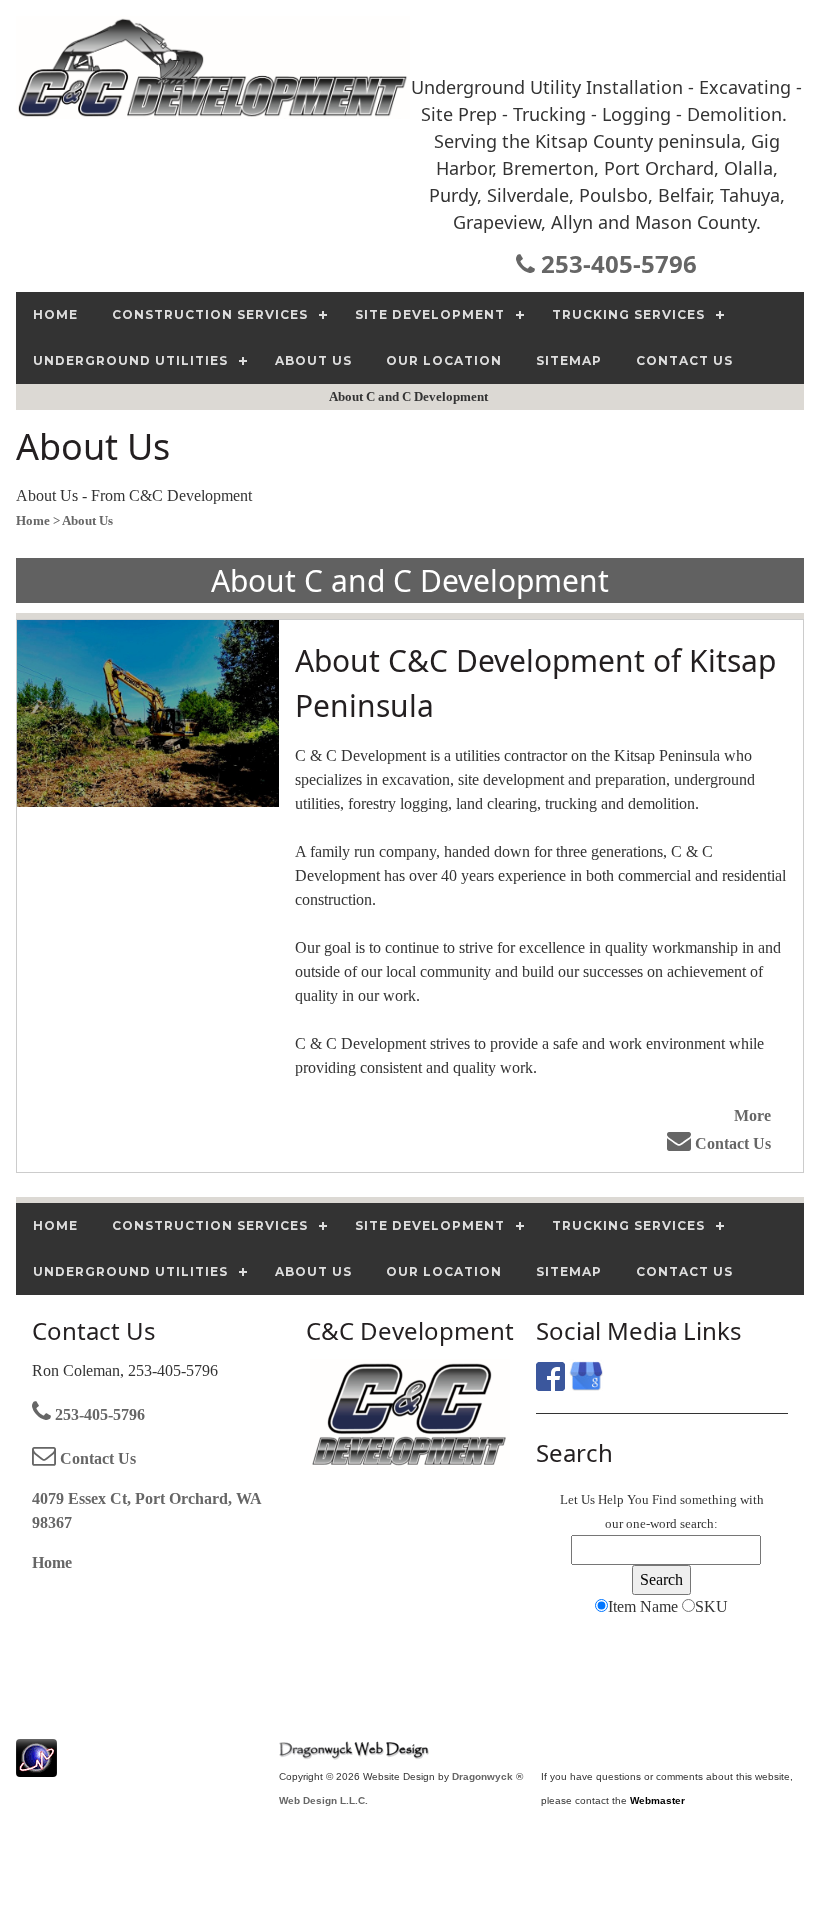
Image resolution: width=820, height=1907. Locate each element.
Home (52, 1562)
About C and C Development (410, 396)
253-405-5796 (616, 263)
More (752, 1115)
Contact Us (731, 1143)
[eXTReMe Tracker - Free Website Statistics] (36, 1766)
